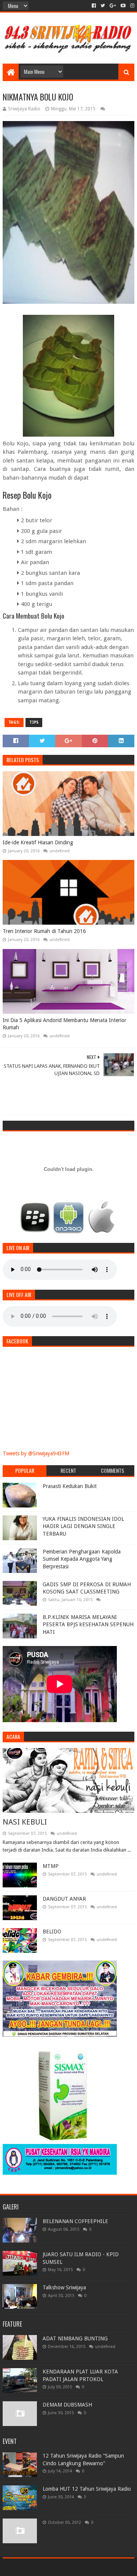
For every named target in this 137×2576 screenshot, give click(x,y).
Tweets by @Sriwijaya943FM (36, 1453)
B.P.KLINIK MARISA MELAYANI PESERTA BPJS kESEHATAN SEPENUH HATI (88, 1625)
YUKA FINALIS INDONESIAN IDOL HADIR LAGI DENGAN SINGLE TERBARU (83, 1526)
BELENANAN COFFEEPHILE (75, 2221)
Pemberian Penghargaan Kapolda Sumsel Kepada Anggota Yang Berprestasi (82, 1559)
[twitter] (103, 6)
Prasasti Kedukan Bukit (70, 1486)
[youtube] (123, 6)
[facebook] (94, 6)
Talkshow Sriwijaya (64, 2287)
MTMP (51, 1866)
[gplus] (113, 6)
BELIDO (52, 1932)
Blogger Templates (101, 2567)
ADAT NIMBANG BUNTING (75, 2338)
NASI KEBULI (25, 1822)
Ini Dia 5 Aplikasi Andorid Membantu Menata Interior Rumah (65, 1024)
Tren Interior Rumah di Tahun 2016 (44, 931)
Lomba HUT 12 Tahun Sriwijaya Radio (87, 2489)
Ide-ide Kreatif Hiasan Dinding (38, 842)
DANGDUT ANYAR (64, 1899)
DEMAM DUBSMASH (67, 2405)
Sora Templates (57, 2567)
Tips (34, 722)
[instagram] (131, 6)
